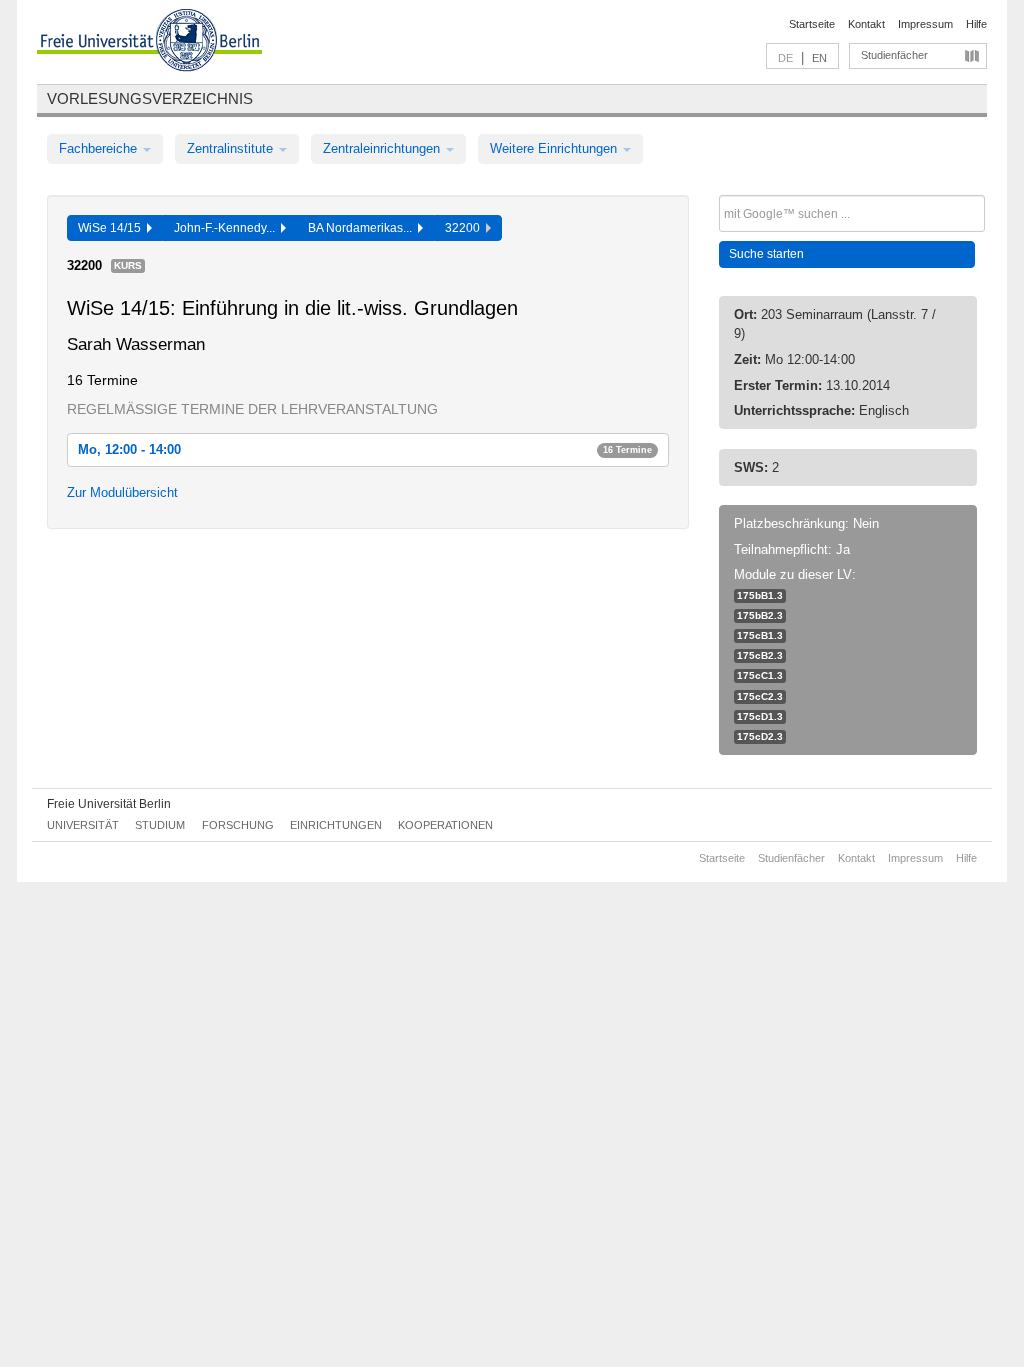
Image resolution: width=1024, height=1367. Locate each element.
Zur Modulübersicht (122, 492)
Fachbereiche (100, 148)
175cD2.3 (760, 736)
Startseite (812, 24)
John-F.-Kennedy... (227, 228)
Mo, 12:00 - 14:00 (365, 449)
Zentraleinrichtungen (383, 148)
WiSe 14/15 (112, 228)
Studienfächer (894, 55)
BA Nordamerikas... (363, 228)
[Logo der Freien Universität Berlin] (149, 43)
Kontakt (866, 24)
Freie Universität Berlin (109, 804)
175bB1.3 (760, 595)
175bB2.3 (760, 615)
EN (819, 58)
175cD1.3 (760, 716)
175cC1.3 (760, 675)
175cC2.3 (760, 696)
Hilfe (976, 24)
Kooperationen (445, 825)
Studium (160, 825)
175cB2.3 (760, 655)
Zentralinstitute (232, 148)
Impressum (925, 24)
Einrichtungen (336, 825)
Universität (83, 825)
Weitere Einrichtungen (555, 148)
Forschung (238, 825)
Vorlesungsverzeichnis (150, 98)
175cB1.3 (760, 635)
